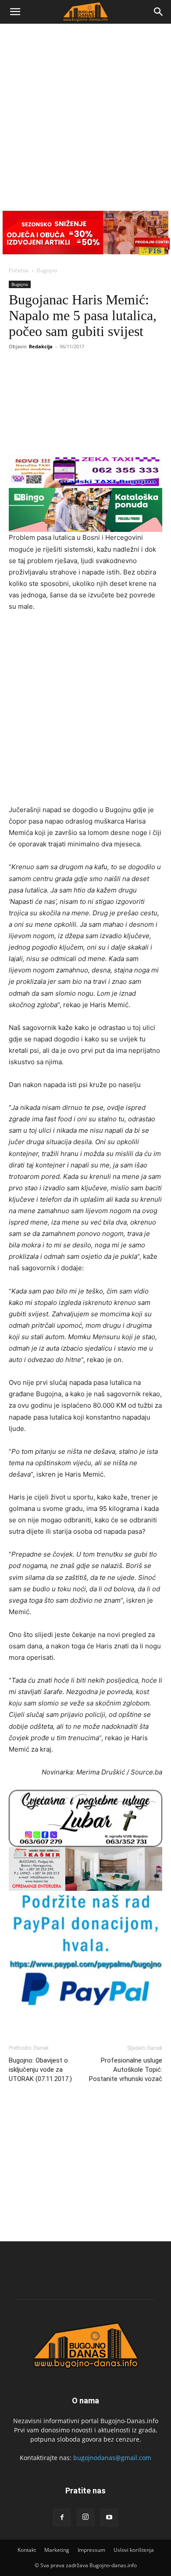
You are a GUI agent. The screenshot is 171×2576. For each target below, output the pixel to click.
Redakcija (41, 346)
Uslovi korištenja (134, 2550)
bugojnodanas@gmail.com (112, 2458)
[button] (15, 12)
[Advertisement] (85, 114)
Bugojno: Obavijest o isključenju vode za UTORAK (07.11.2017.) (40, 2070)
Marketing (57, 2550)
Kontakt (27, 2550)
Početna (19, 270)
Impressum (91, 2550)
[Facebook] (62, 2518)
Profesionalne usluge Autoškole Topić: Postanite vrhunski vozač (126, 2070)
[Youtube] (109, 2518)
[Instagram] (85, 2517)
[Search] (159, 12)
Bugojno (47, 270)
